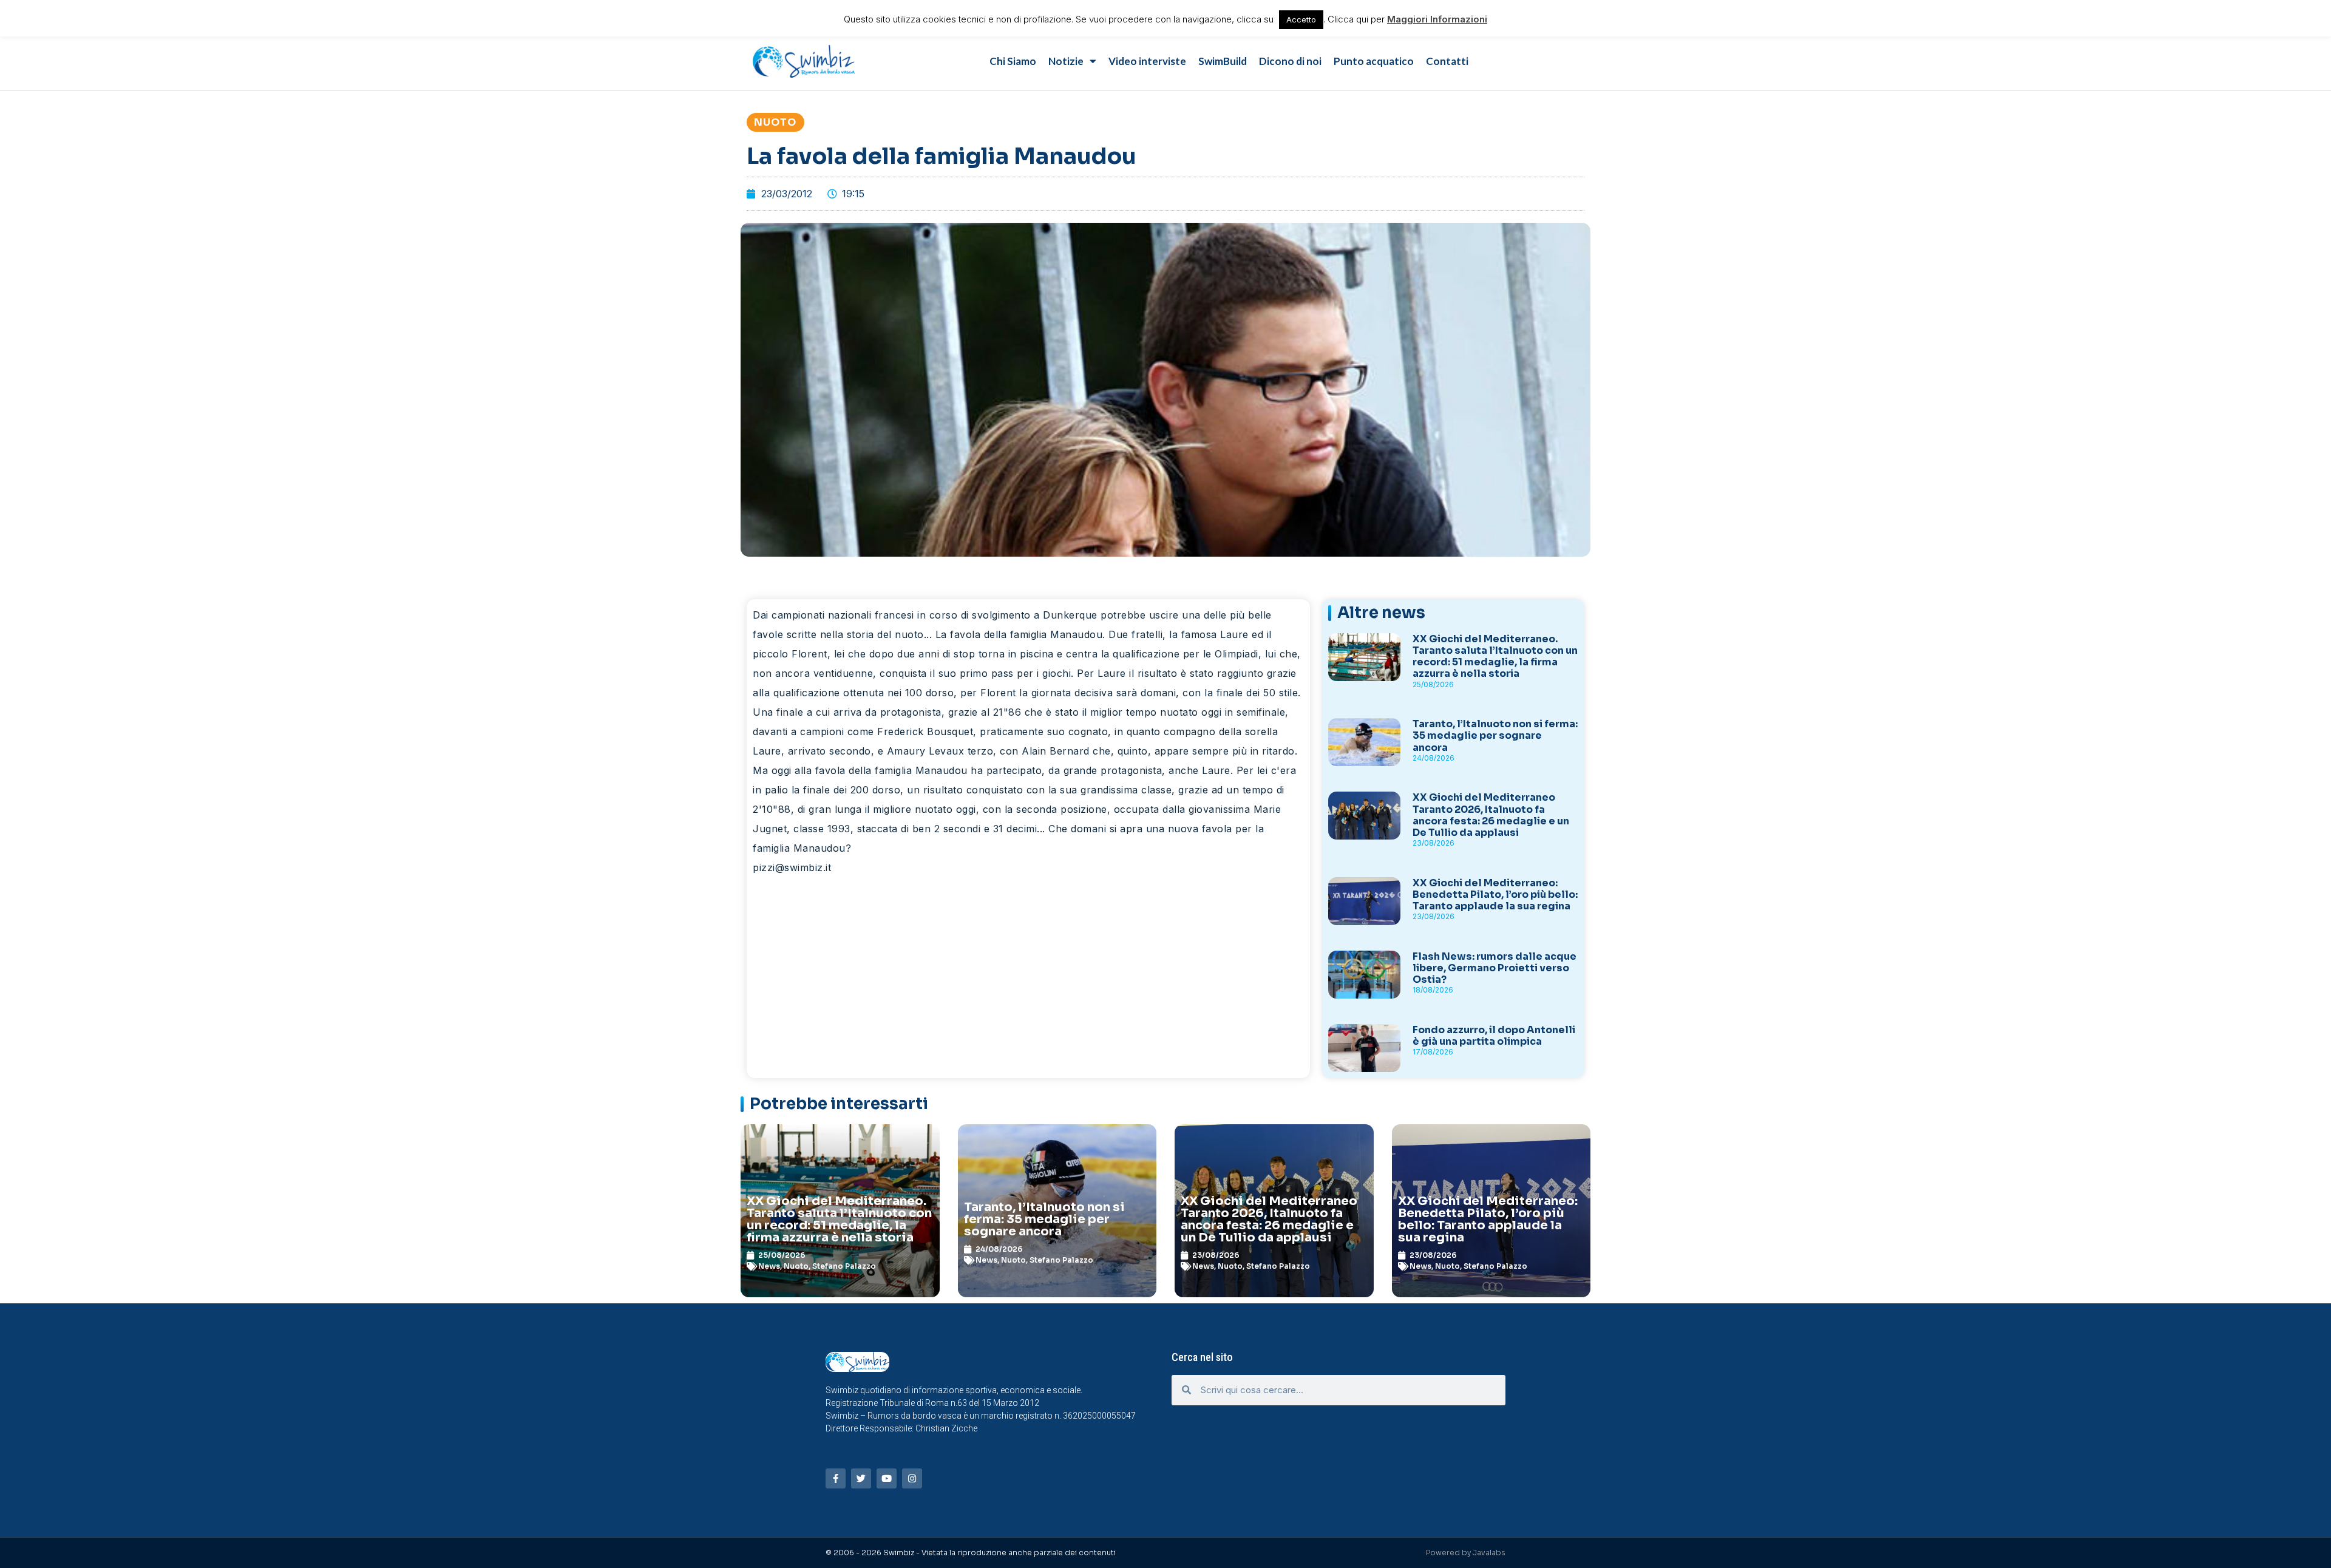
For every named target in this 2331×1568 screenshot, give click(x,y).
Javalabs (1489, 1553)
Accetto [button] (1301, 19)
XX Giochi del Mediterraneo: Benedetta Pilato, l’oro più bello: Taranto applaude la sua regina (1495, 894)
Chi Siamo (1013, 61)
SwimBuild (1223, 61)
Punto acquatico (1374, 61)
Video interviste (1147, 61)
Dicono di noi (1290, 61)
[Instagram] (912, 1478)
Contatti (1447, 61)
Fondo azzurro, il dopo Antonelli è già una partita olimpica (1494, 1036)
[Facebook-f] (836, 1478)
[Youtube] (887, 1478)
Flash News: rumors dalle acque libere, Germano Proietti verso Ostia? (1495, 968)
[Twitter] (861, 1478)
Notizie (1066, 61)
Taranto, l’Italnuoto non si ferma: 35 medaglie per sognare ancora (1495, 735)
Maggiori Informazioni (1437, 19)
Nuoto (775, 122)
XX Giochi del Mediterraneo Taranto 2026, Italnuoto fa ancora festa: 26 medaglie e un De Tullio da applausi (1491, 815)
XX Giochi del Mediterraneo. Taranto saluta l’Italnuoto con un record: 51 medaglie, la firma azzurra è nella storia (1495, 657)
